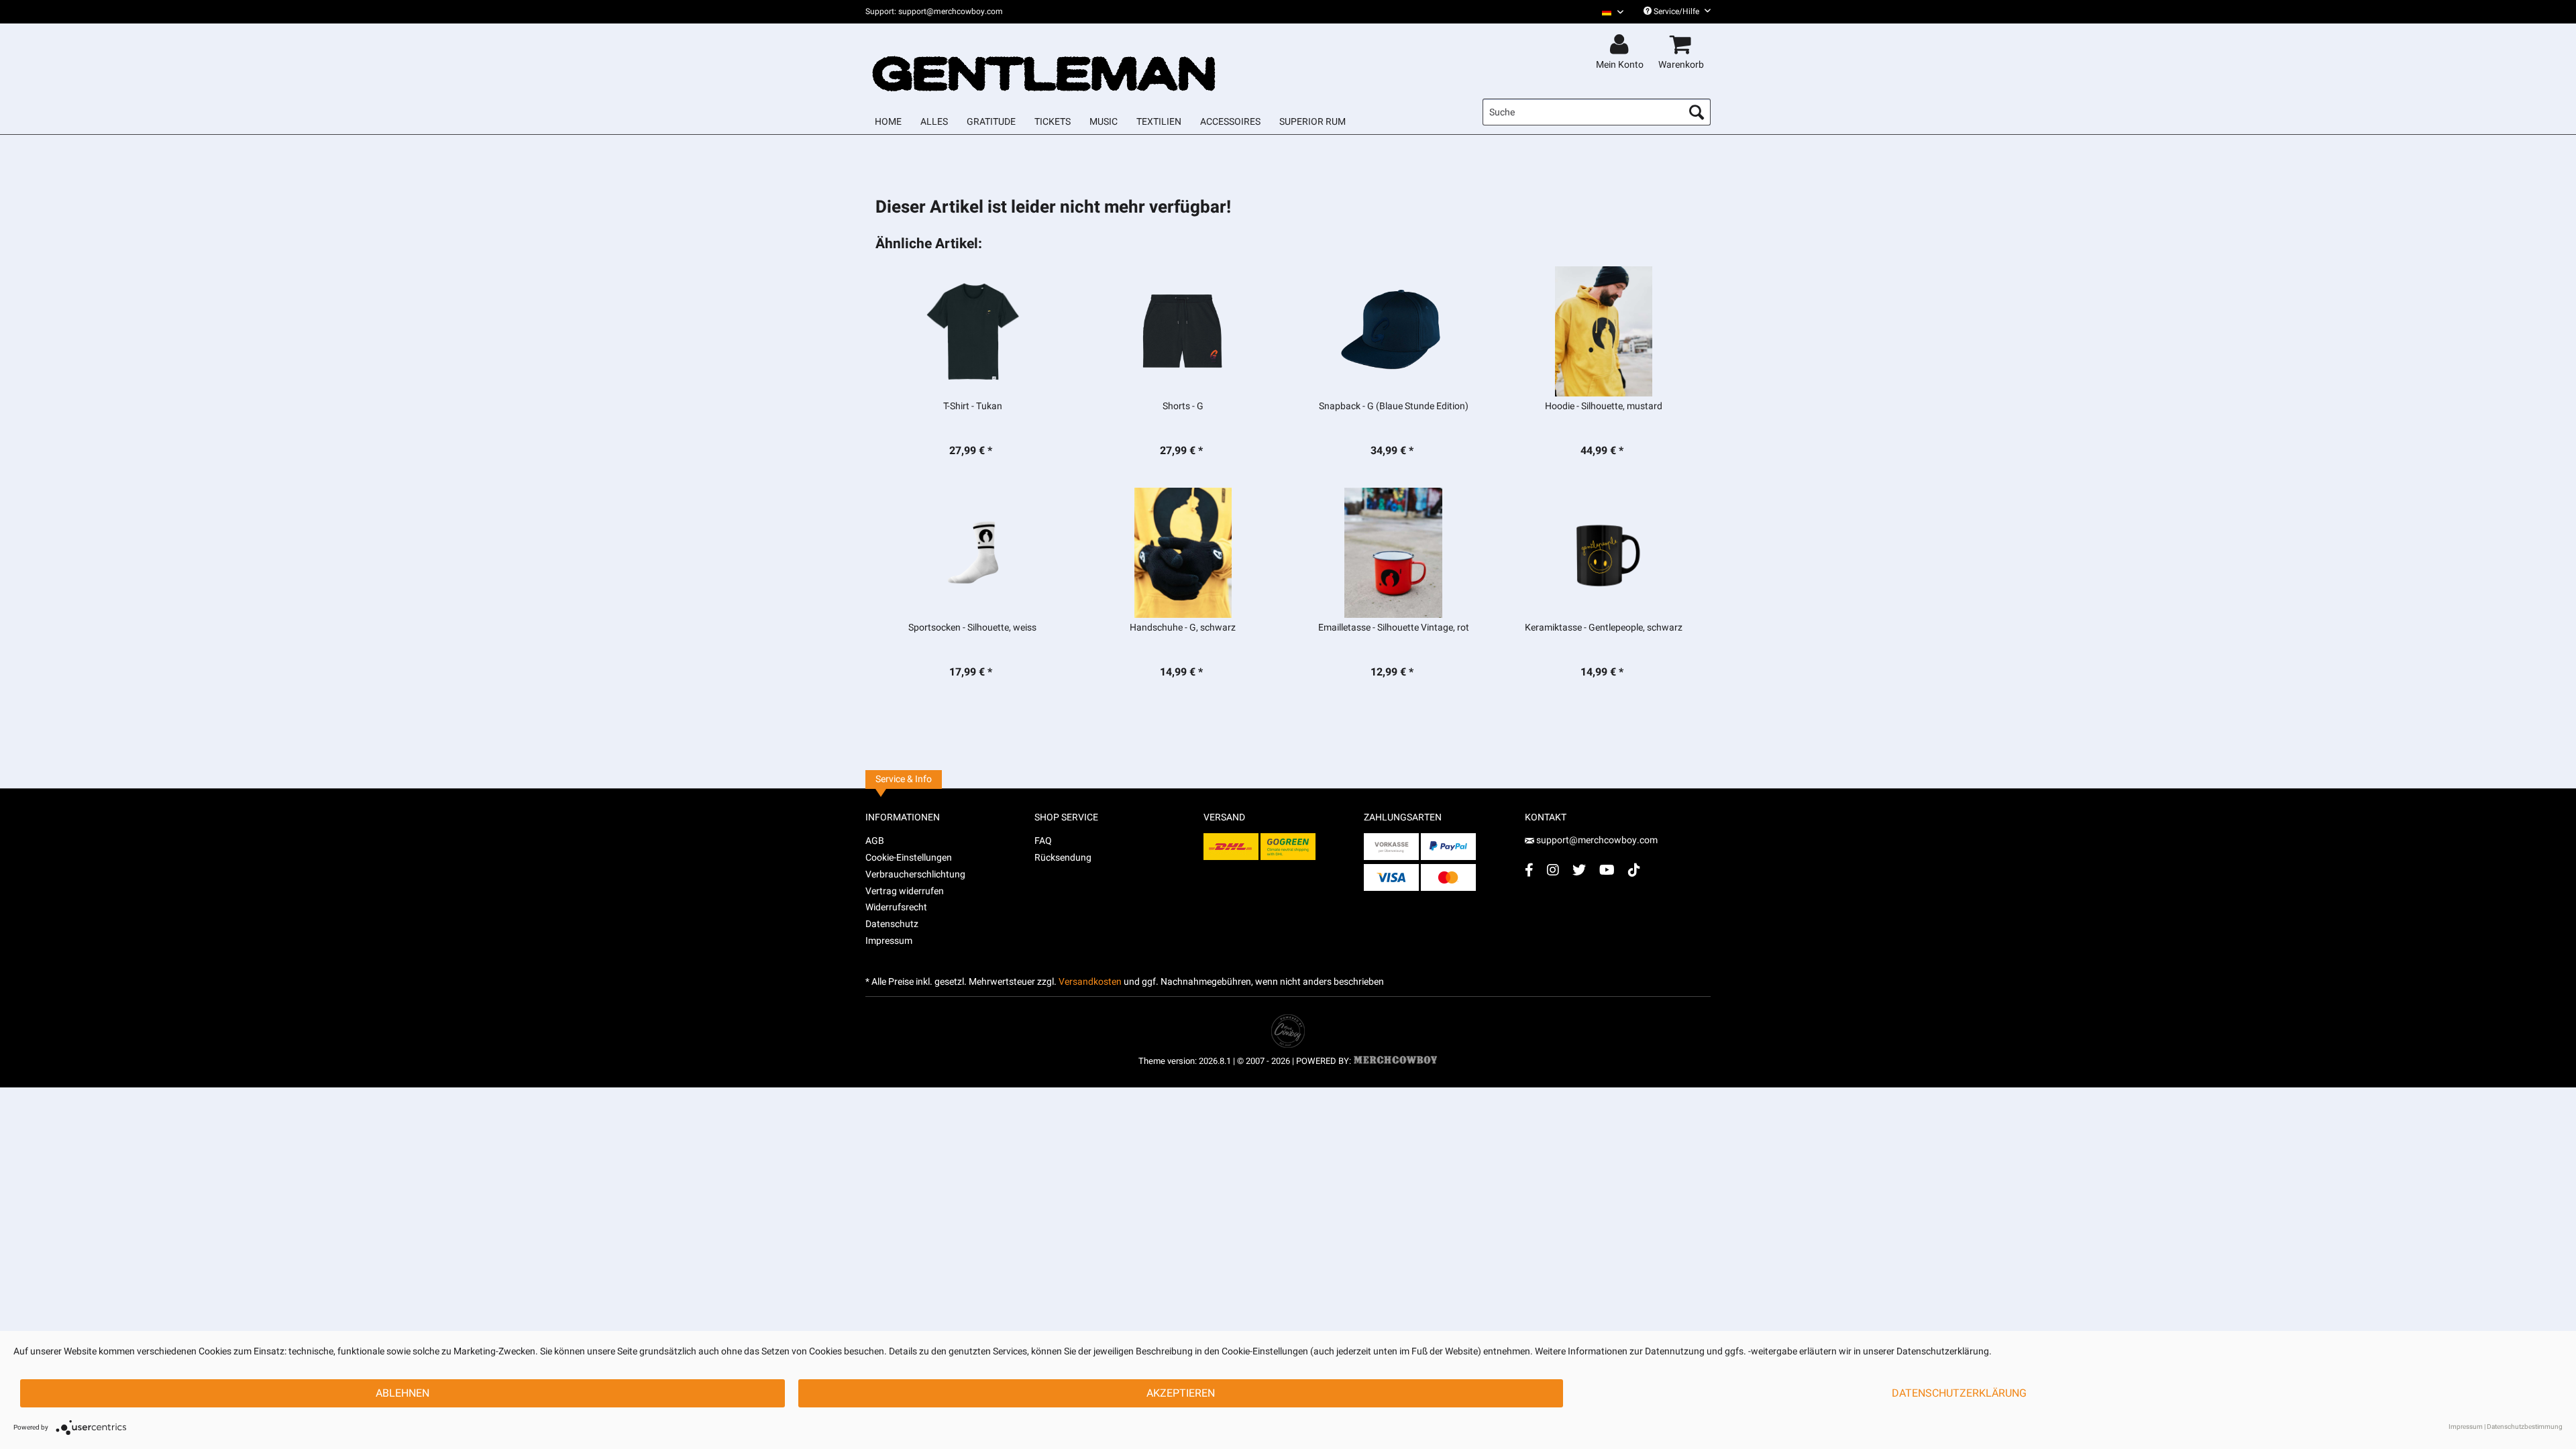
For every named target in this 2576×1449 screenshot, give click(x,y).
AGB (875, 841)
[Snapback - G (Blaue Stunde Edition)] (1394, 331)
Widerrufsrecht (896, 907)
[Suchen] (1697, 112)
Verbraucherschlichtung (915, 874)
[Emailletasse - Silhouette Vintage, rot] (1394, 553)
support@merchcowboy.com (1597, 840)
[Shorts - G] (1183, 331)
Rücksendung (1063, 858)
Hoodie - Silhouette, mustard (1604, 407)
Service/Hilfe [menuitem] (1676, 11)
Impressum (889, 941)
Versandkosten (1090, 982)
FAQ (1043, 841)
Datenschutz (892, 924)
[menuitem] (1608, 12)
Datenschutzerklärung (1959, 1393)
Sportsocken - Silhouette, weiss (972, 628)
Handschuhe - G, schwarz (1183, 628)
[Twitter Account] (1579, 870)
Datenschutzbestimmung (2525, 1427)
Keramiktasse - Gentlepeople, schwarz (1604, 628)
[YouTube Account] (1607, 870)
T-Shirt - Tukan (973, 407)
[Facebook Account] (1529, 870)
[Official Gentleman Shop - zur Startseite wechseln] (1044, 62)
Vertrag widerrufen (905, 891)
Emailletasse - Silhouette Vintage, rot (1394, 628)
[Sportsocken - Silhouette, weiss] (972, 553)
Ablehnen (402, 1393)
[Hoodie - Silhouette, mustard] (1604, 331)
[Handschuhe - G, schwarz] (1183, 553)
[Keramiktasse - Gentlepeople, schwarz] (1604, 553)
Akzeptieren (1181, 1393)
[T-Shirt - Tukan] (972, 331)
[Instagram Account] (1553, 870)
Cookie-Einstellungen (909, 858)
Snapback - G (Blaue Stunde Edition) (1394, 407)
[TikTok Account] (1634, 870)
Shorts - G (1183, 407)
